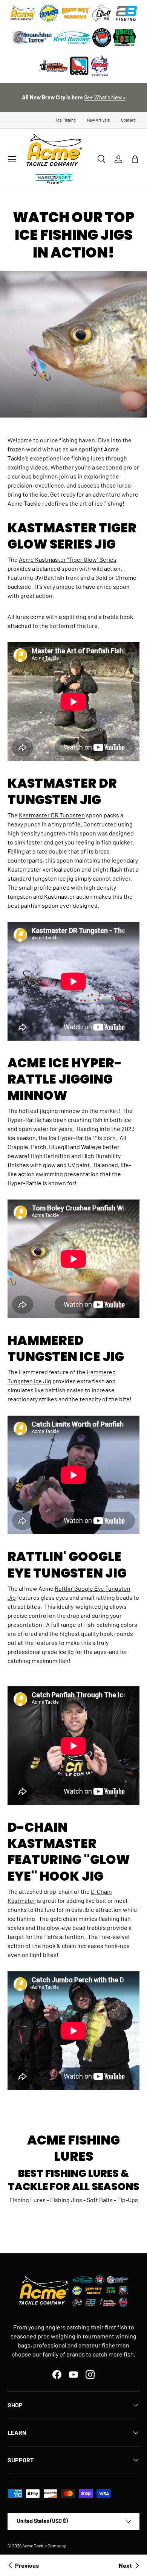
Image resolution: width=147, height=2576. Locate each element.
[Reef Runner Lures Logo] (72, 38)
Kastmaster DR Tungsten (52, 815)
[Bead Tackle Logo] (79, 66)
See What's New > (105, 97)
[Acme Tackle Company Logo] (23, 13)
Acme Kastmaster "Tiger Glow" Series (68, 559)
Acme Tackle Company (44, 2546)
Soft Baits (100, 2200)
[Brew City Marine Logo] (75, 13)
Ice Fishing (66, 120)
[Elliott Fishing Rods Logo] (102, 13)
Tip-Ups (128, 2200)
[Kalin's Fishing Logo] (49, 13)
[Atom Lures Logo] (100, 66)
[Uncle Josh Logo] (124, 38)
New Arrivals (98, 120)
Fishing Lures (28, 2200)
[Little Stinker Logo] (53, 66)
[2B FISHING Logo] (126, 13)
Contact (128, 120)
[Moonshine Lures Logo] (32, 38)
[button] (135, 159)
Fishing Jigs (66, 2200)
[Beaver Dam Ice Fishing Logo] (102, 38)
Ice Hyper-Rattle (70, 1138)
